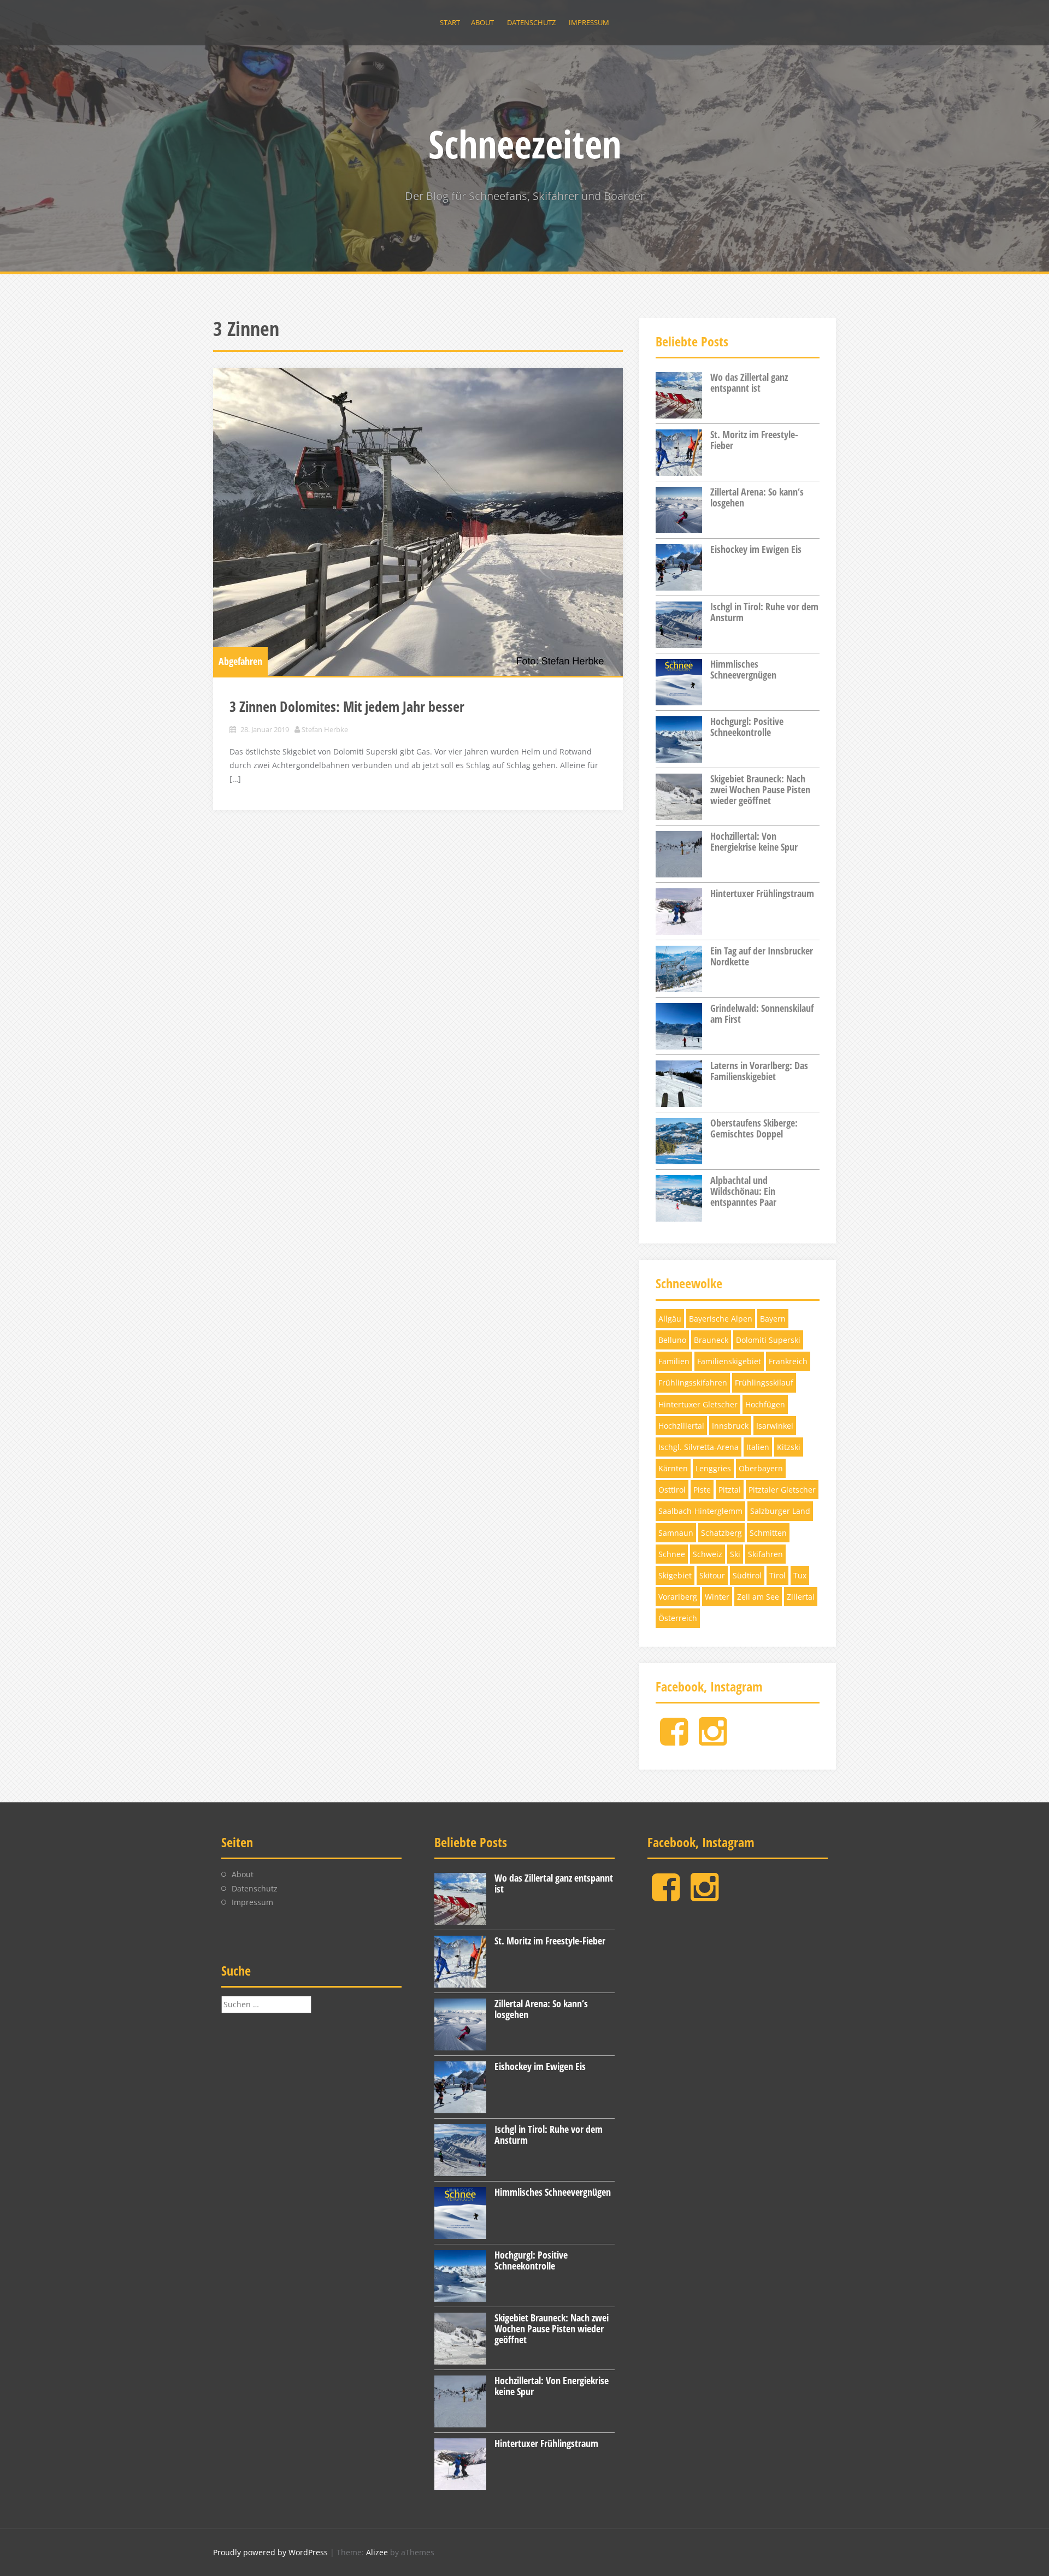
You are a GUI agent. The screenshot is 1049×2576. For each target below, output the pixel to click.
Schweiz (708, 1554)
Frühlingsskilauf (764, 1383)
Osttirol (672, 1490)
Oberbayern (761, 1468)
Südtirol (747, 1575)
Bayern (773, 1319)
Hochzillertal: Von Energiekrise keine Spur (754, 841)
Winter (717, 1597)
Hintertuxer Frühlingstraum (762, 893)
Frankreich (788, 1361)
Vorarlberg (678, 1597)
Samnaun (676, 1533)
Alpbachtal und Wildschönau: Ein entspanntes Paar (743, 1191)
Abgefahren (240, 661)
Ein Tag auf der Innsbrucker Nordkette (762, 956)
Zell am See (758, 1597)
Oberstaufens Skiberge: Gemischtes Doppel (754, 1128)
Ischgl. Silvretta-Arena (699, 1447)
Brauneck (711, 1340)
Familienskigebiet (729, 1361)
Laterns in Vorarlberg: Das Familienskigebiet (759, 1071)
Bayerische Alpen (721, 1319)
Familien (674, 1361)
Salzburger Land (780, 1511)
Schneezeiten (525, 144)
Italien (758, 1447)
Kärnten (673, 1468)
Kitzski (789, 1447)
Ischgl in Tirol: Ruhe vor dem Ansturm (764, 612)
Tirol (777, 1575)
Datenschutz (531, 22)
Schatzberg (721, 1533)
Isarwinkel (775, 1426)
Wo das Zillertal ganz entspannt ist (749, 382)
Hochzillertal (681, 1426)
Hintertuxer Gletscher (698, 1404)
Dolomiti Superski (768, 1340)
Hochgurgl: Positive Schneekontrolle (747, 727)
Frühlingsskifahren (693, 1383)
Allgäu (670, 1319)
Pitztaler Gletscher (782, 1490)
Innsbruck (730, 1426)
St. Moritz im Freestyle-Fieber (754, 440)
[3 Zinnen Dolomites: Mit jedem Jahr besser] (418, 522)
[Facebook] (674, 1740)
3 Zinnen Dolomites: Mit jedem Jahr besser (347, 706)
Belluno (672, 1340)
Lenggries (713, 1468)
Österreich (678, 1618)
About (482, 22)
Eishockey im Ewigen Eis (756, 549)
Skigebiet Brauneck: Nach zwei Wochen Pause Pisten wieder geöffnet (760, 789)
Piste (702, 1490)
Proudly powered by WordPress (270, 2552)
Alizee (377, 2552)
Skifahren (765, 1554)
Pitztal (730, 1490)
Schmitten (768, 1533)
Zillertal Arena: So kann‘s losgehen (757, 497)
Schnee (672, 1554)
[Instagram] (713, 1740)
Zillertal (801, 1597)
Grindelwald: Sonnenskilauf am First (762, 1013)
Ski (735, 1554)
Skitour (712, 1575)
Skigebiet (675, 1575)
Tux (800, 1575)
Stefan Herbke (325, 729)
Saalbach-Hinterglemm (700, 1511)
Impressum (589, 22)
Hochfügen (765, 1404)
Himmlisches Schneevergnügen (743, 669)
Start (450, 22)
